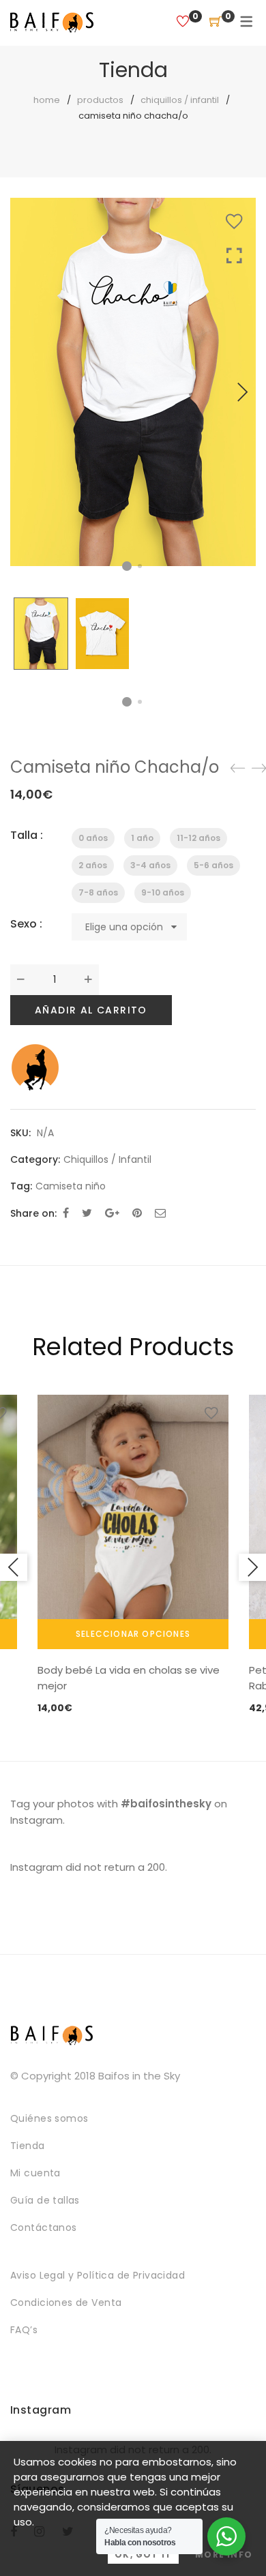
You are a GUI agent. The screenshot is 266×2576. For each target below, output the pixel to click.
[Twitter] (87, 1213)
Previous (14, 1567)
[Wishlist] (183, 22)
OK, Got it (143, 2555)
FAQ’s (24, 2330)
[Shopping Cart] (216, 22)
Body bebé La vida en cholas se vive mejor (129, 1678)
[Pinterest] (137, 1213)
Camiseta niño (71, 1186)
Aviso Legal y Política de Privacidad (98, 2275)
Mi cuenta (35, 2173)
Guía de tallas (45, 2200)
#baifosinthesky (166, 1804)
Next (242, 392)
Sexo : (26, 924)
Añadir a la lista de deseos (234, 222)
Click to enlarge (234, 406)
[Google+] (112, 1213)
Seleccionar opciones (133, 1634)
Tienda (28, 2146)
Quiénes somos (49, 2118)
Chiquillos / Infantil (180, 100)
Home (47, 100)
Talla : (27, 835)
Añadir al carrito (91, 1010)
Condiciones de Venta (66, 2303)
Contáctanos (44, 2227)
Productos (100, 100)
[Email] (160, 1213)
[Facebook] (66, 1213)
